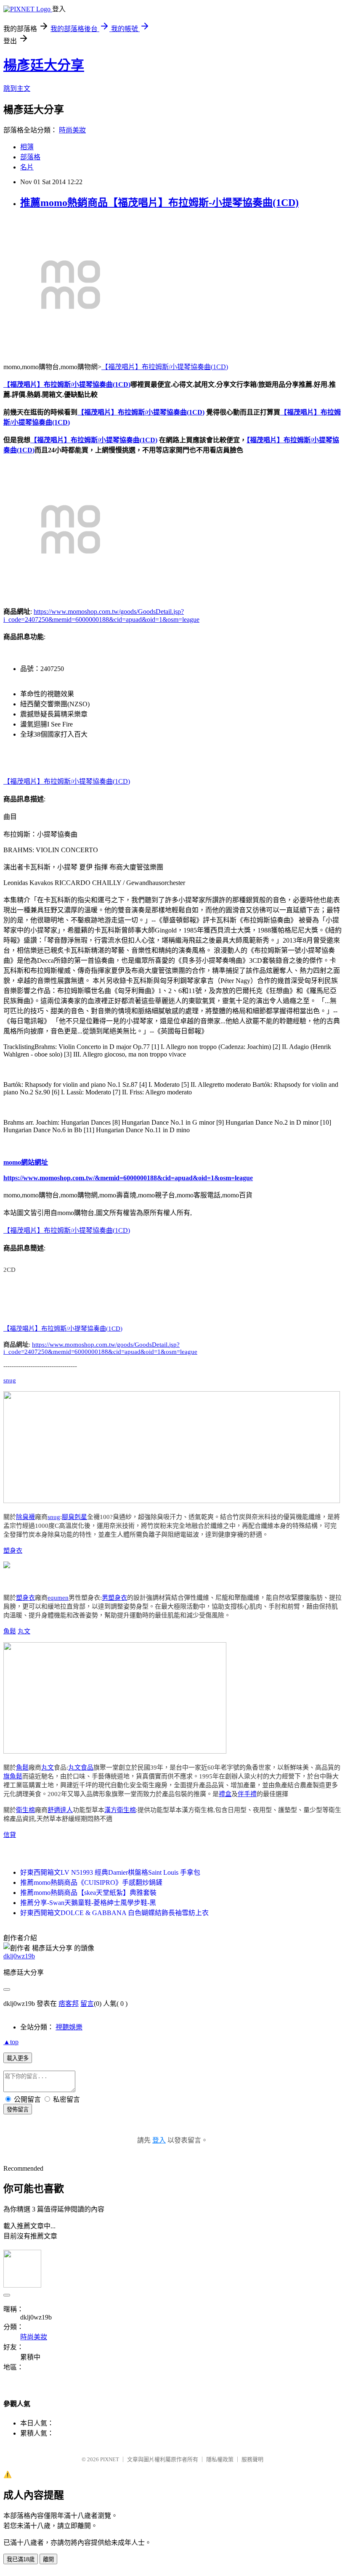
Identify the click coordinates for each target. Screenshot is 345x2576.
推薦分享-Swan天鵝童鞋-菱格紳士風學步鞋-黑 (88, 1903)
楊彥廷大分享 (44, 65)
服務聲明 (252, 2459)
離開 (48, 2559)
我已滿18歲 (21, 2559)
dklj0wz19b (19, 1956)
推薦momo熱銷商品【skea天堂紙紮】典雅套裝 (88, 1893)
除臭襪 (25, 1517)
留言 (87, 2004)
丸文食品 (81, 1768)
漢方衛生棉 (120, 1810)
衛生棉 (25, 1810)
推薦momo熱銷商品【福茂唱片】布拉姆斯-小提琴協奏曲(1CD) (159, 203)
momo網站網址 (26, 1162)
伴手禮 (247, 1794)
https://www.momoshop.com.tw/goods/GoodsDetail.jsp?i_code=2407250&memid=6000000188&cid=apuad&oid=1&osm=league (100, 1348)
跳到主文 (17, 89)
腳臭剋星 (74, 1517)
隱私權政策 (220, 2459)
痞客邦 (69, 2004)
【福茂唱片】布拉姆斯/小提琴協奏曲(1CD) (165, 367)
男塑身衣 (114, 1598)
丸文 (24, 1631)
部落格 (30, 157)
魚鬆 (10, 1631)
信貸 (10, 1835)
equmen (58, 1598)
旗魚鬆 (13, 1776)
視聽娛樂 (69, 2027)
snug (10, 1380)
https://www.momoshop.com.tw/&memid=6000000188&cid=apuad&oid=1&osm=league (128, 1178)
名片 (27, 167)
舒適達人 (60, 1810)
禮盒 (225, 1794)
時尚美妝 (72, 130)
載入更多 (18, 2058)
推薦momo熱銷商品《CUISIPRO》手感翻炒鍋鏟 (91, 1882)
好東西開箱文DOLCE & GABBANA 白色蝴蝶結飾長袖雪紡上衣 (114, 1913)
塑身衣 (13, 1551)
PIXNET (110, 2459)
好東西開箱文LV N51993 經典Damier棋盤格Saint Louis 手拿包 (110, 1872)
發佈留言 (18, 2110)
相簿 (27, 147)
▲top (11, 2042)
